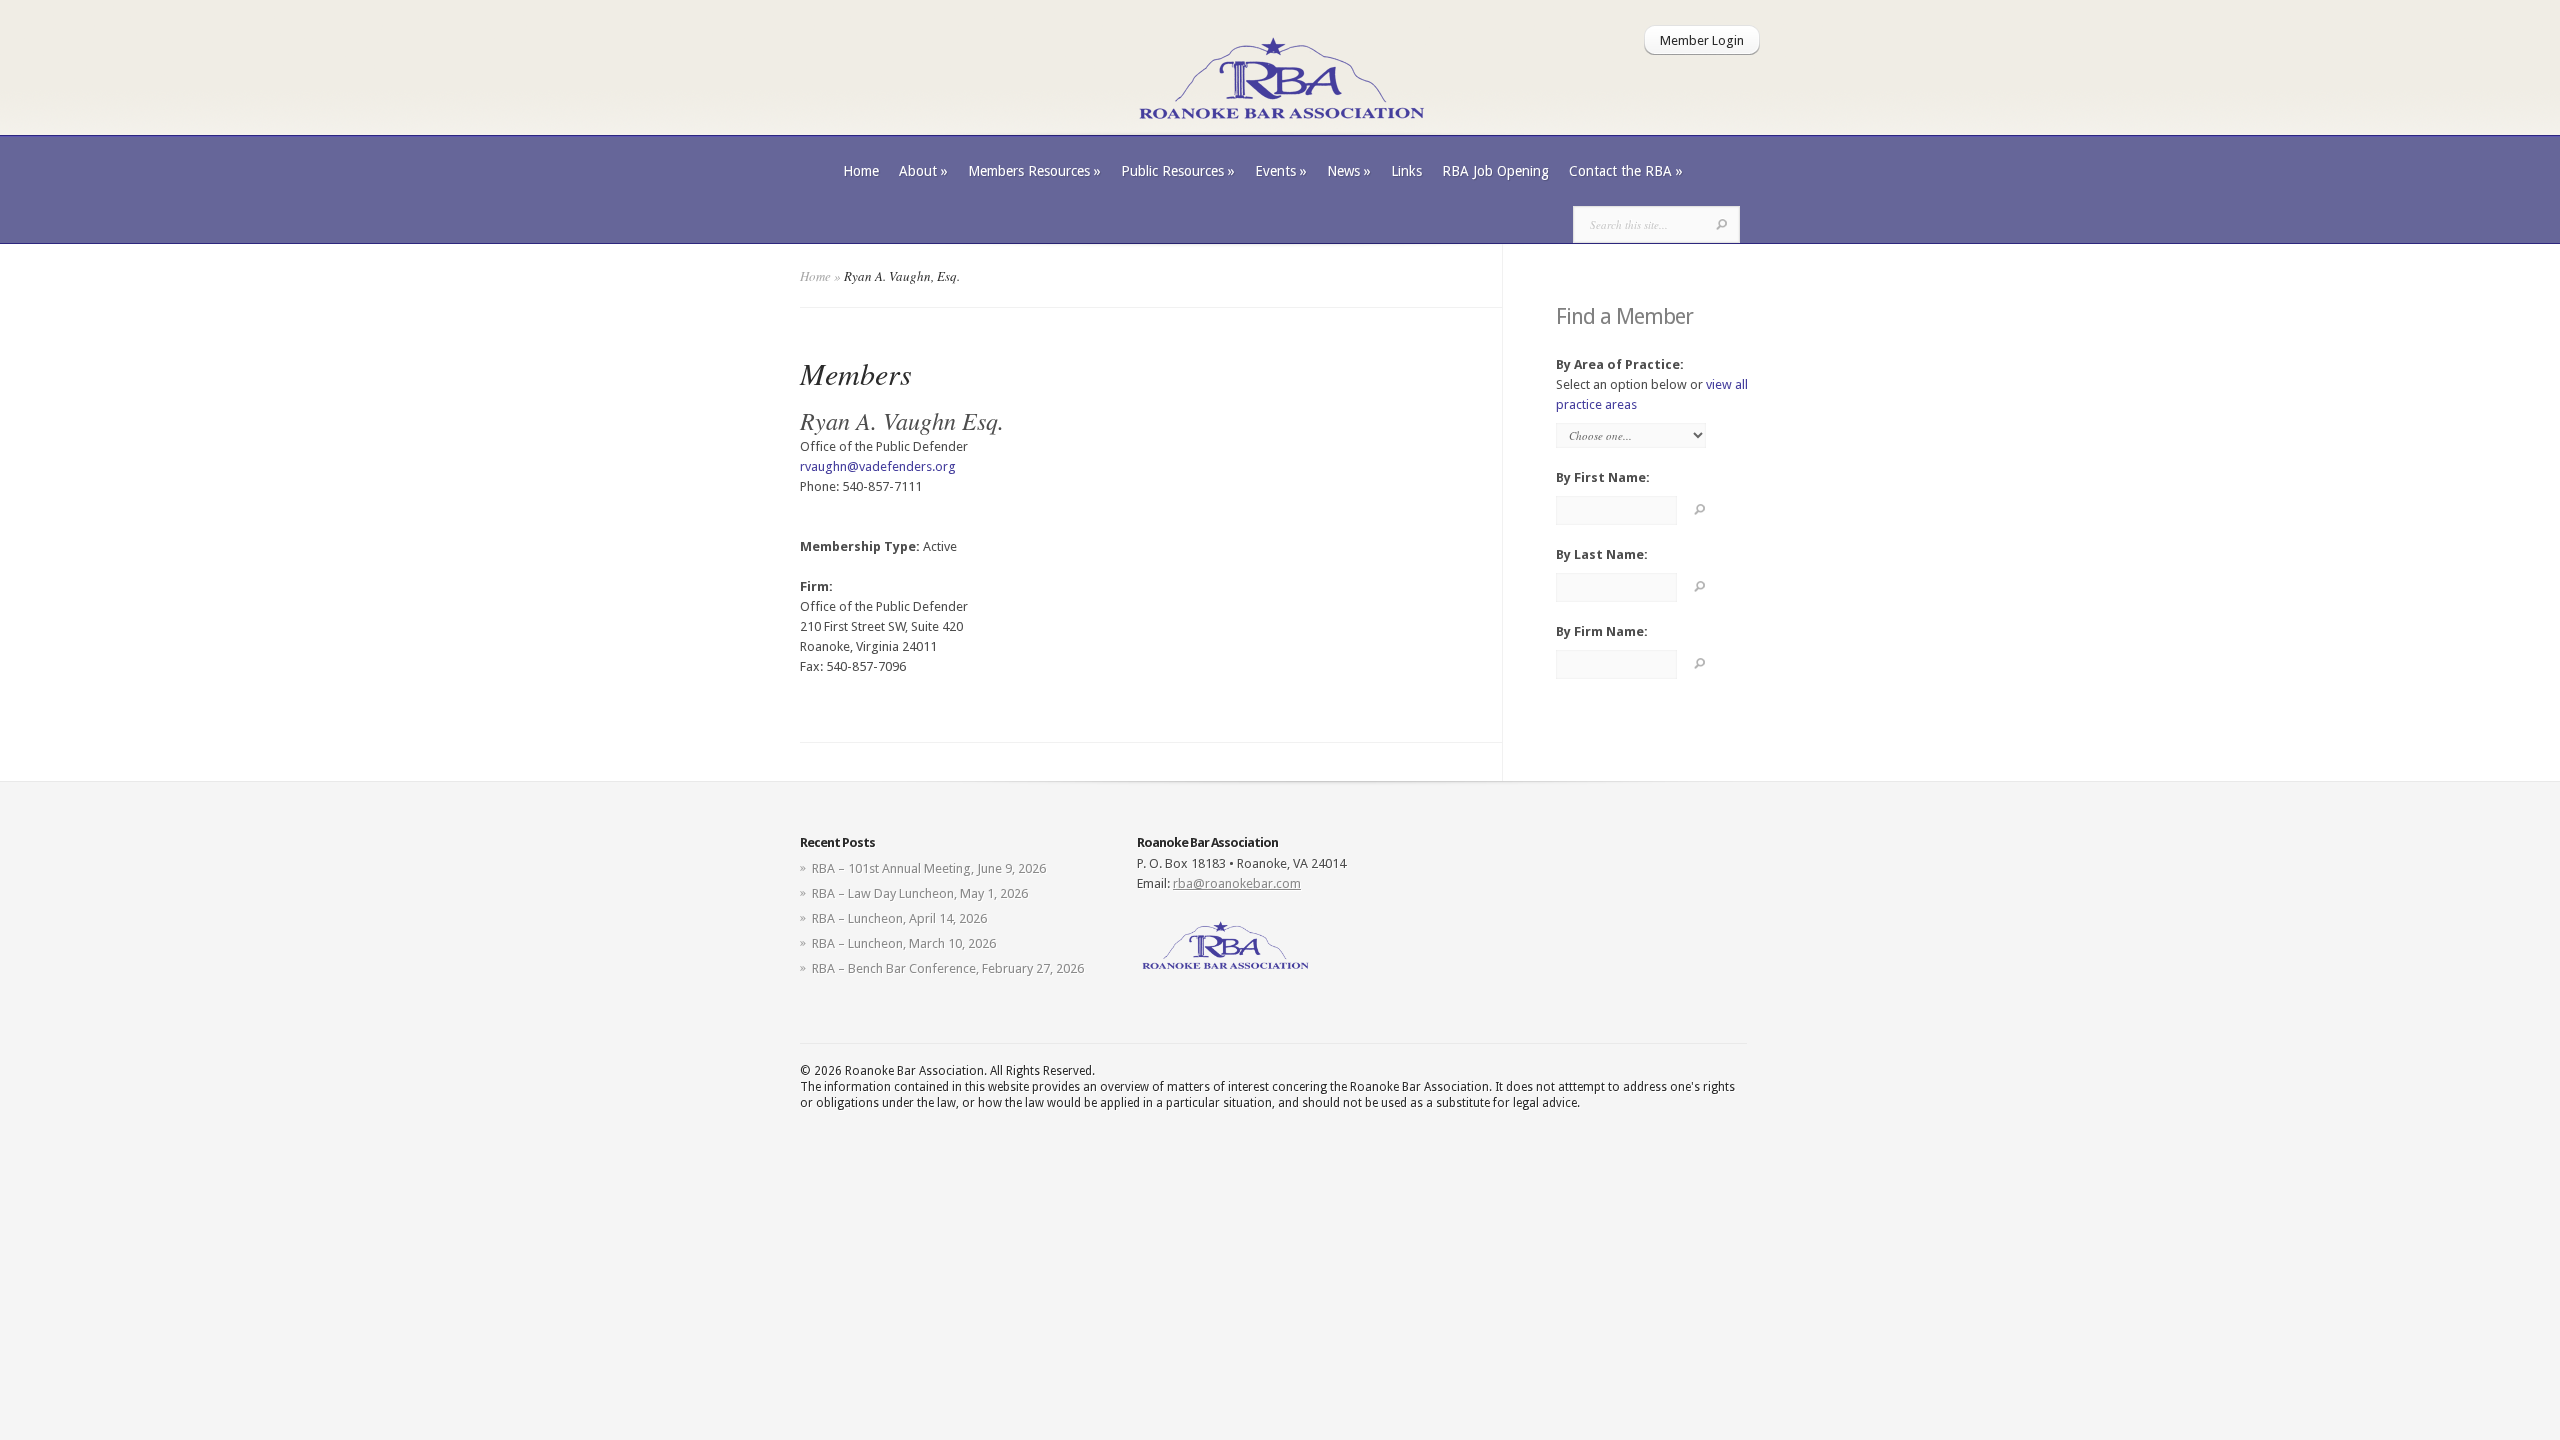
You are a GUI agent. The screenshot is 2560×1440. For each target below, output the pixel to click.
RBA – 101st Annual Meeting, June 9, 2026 (929, 868)
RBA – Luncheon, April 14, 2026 (899, 918)
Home (861, 171)
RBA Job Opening (1495, 171)
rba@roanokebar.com (1237, 883)
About (923, 171)
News (1349, 171)
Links (1406, 171)
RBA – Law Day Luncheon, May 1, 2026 (920, 893)
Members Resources (1034, 171)
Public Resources (1178, 171)
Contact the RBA (1626, 171)
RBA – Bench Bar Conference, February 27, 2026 (948, 968)
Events (1281, 171)
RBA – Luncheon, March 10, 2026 (904, 943)
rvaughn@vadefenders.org (878, 466)
